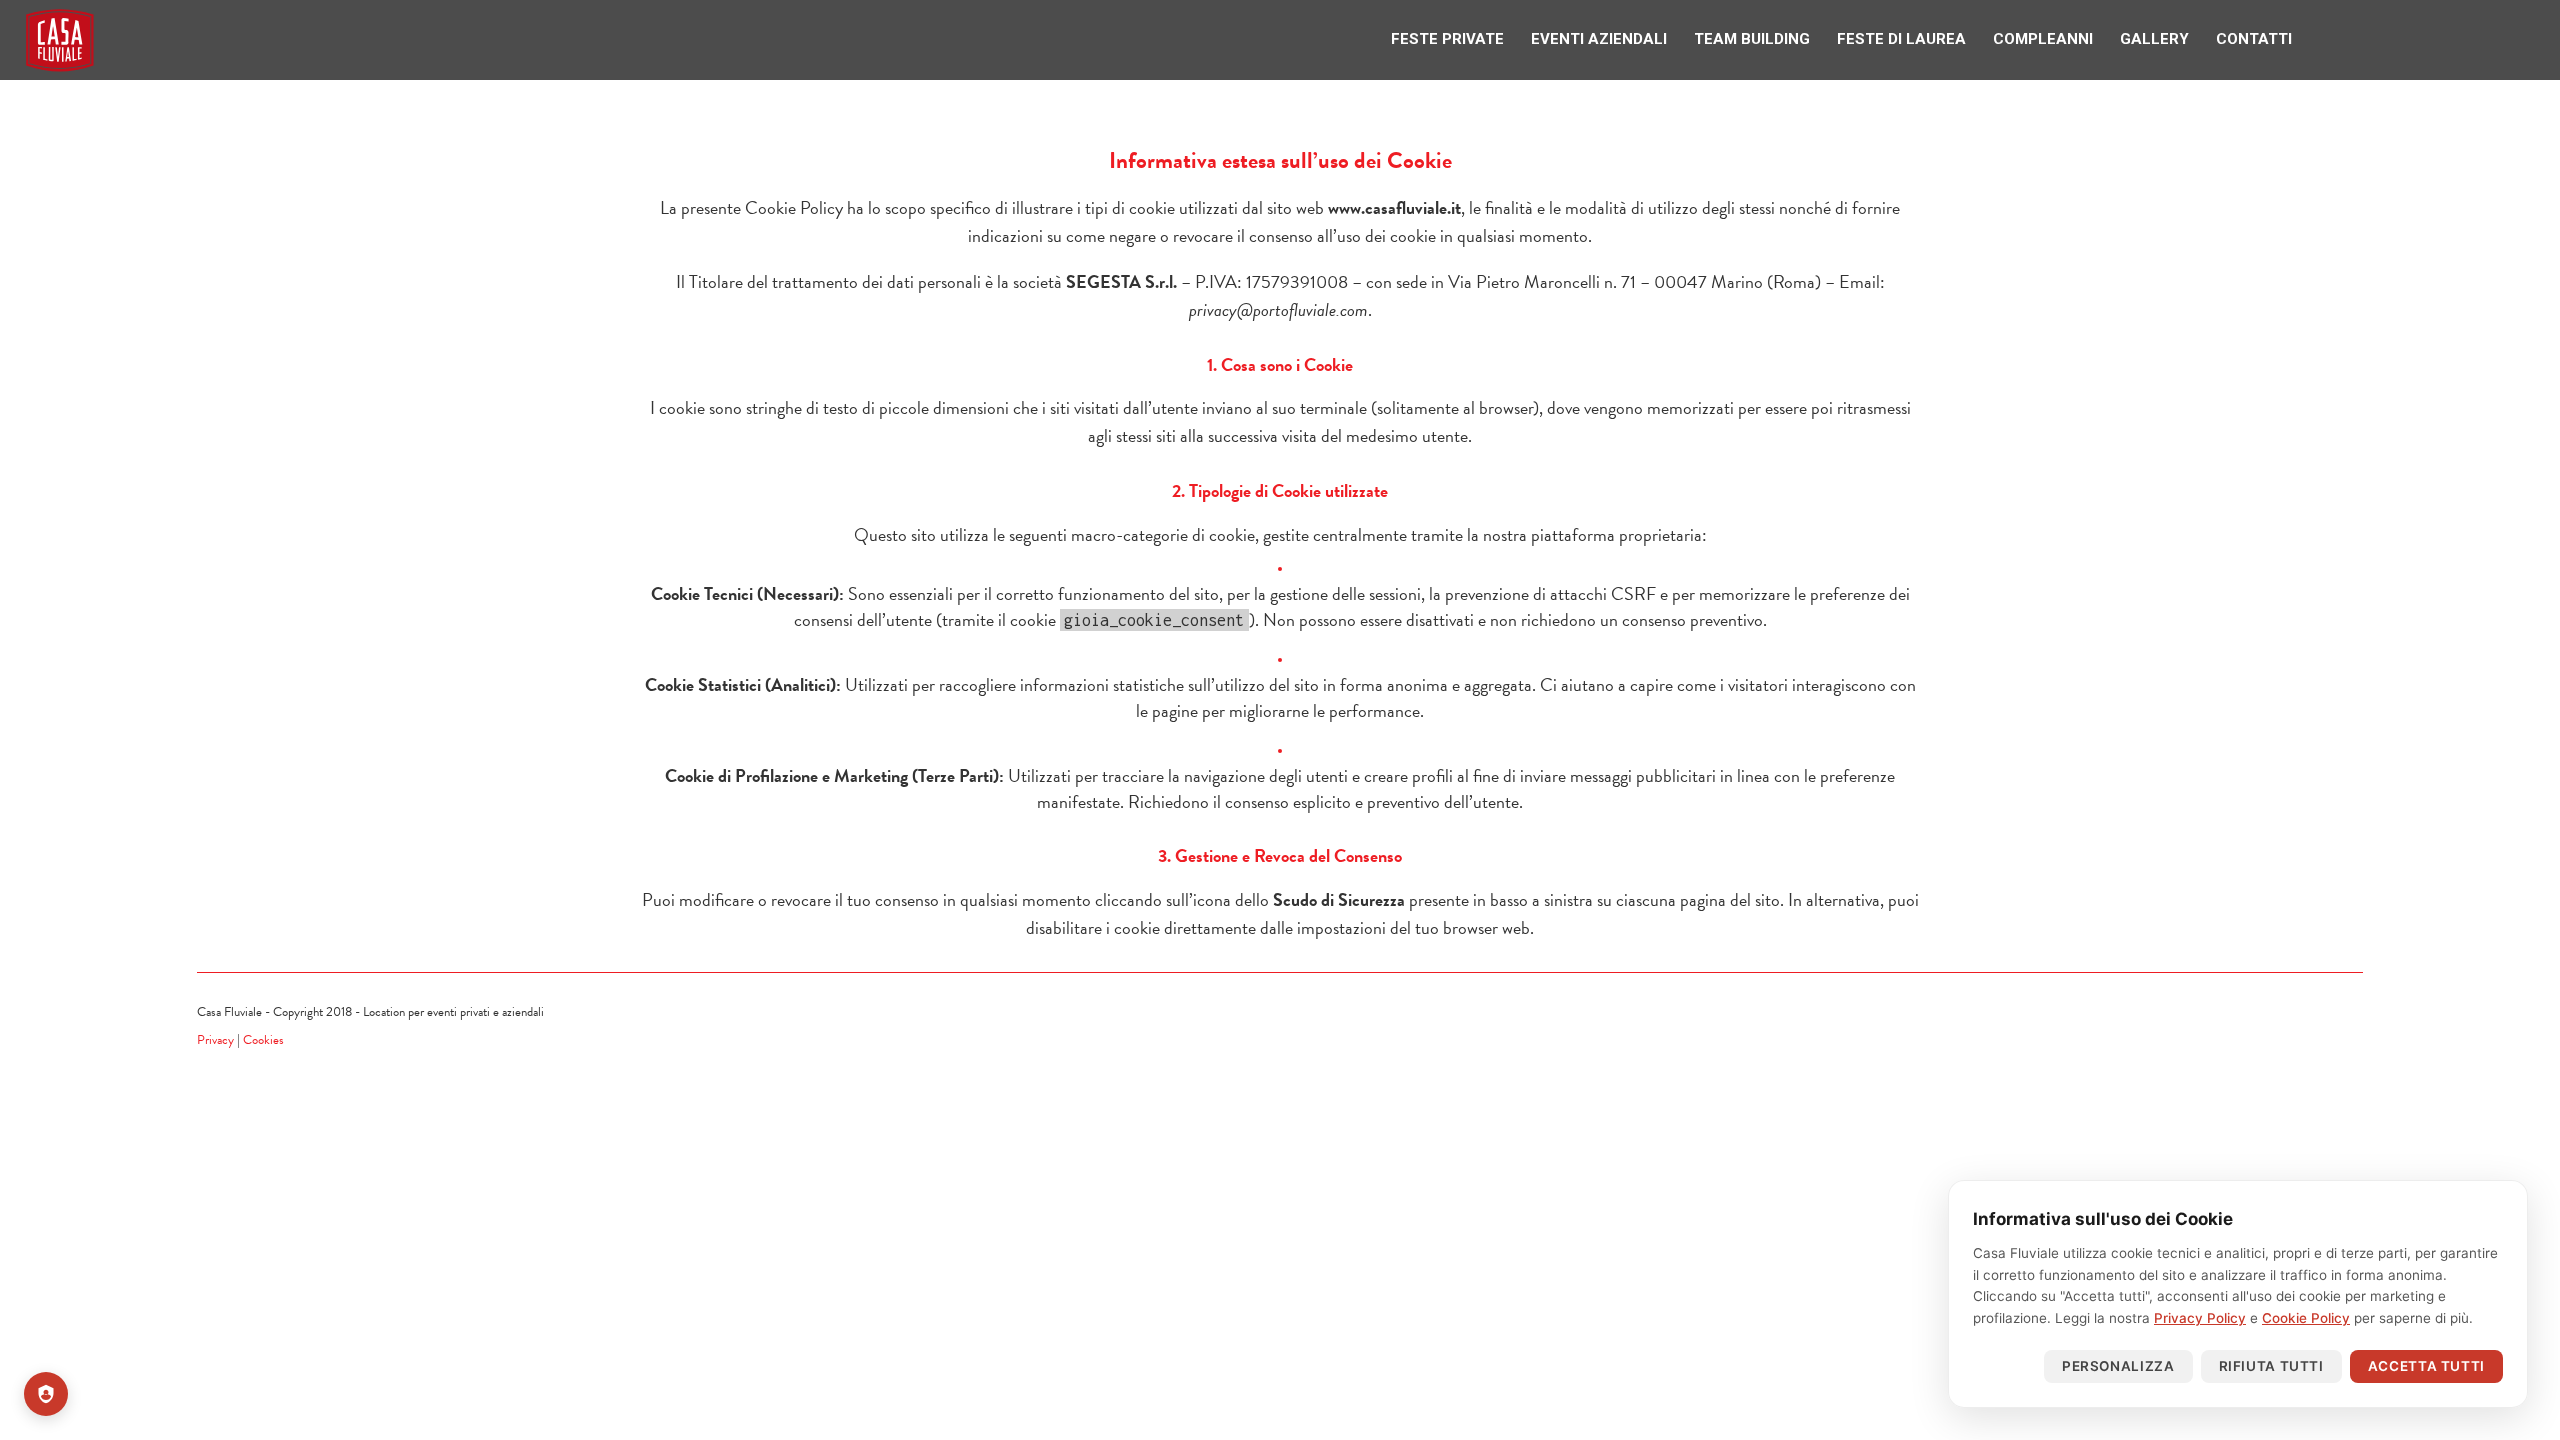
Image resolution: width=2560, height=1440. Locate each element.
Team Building (1824, 37)
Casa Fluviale (60, 40)
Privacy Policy (2200, 1318)
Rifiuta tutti (2271, 1366)
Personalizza (2118, 1366)
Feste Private (1551, 37)
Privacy (215, 1040)
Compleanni (2083, 37)
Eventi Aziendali (1687, 37)
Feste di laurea (1957, 37)
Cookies (263, 1040)
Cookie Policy (2306, 1318)
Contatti (2262, 37)
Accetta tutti (2426, 1366)
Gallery (2178, 37)
